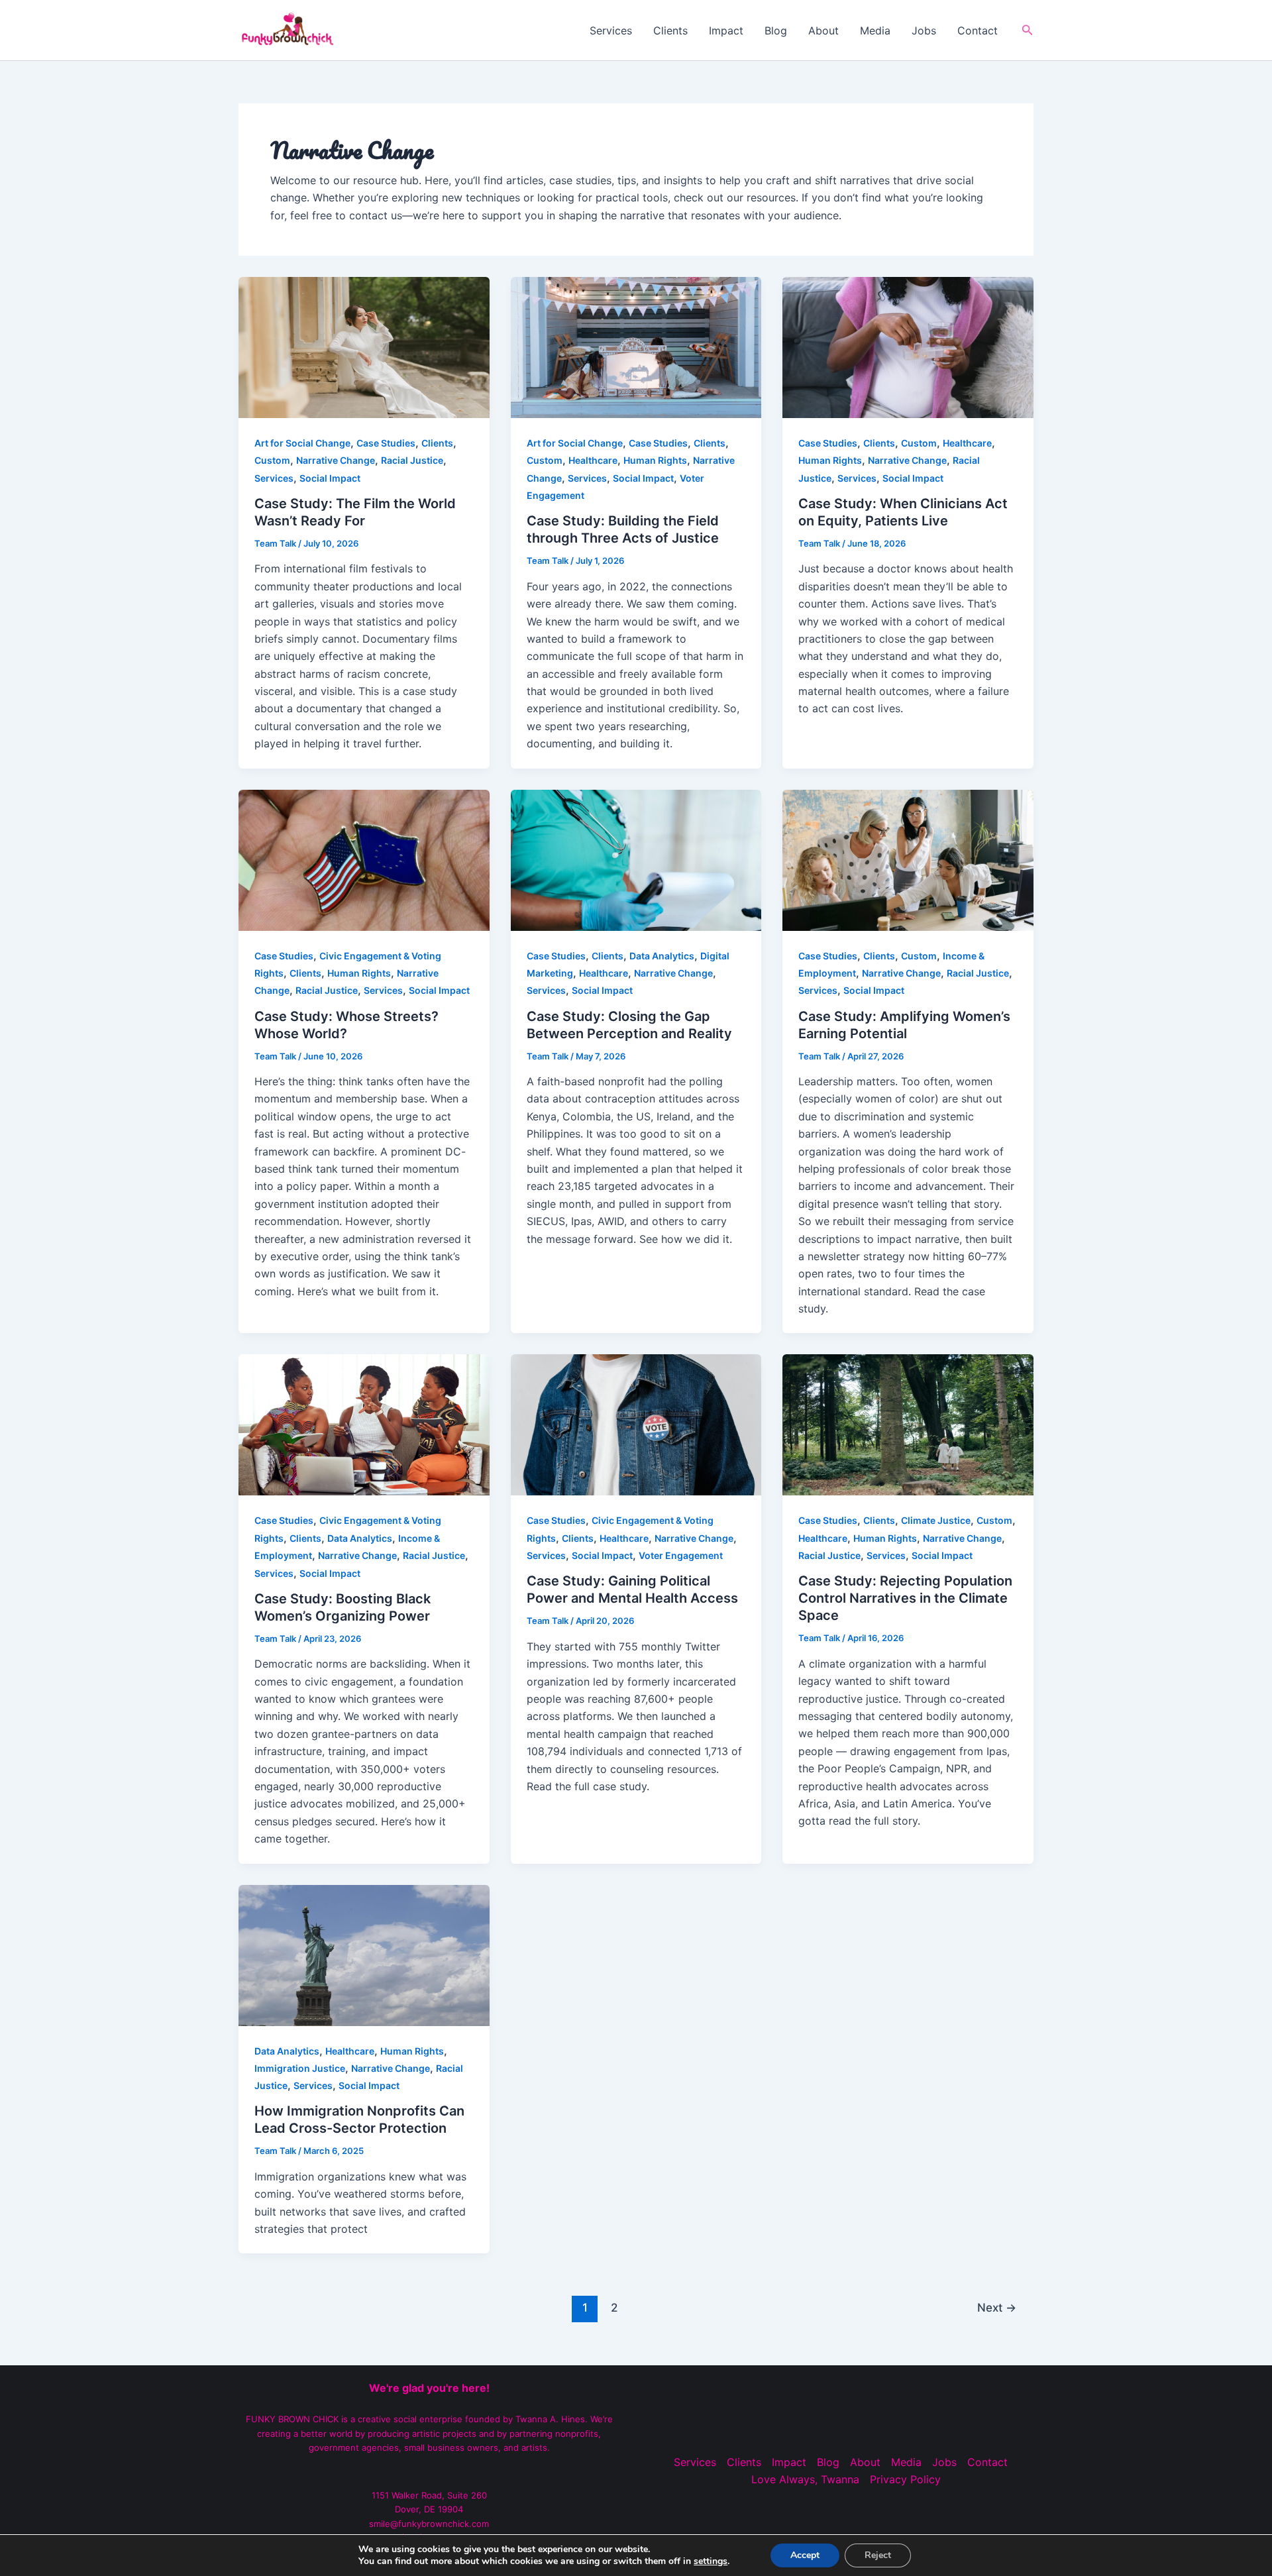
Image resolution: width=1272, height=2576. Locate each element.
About (823, 30)
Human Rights (655, 460)
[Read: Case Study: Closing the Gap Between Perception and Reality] (636, 859)
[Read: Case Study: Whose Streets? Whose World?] (364, 859)
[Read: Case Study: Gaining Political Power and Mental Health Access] (636, 1424)
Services (611, 30)
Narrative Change (336, 460)
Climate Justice (936, 1520)
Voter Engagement (681, 1555)
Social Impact (330, 478)
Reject (878, 2555)
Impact (726, 30)
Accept (805, 2555)
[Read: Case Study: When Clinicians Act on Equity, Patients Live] (908, 347)
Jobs (924, 30)
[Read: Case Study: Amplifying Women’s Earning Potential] (908, 859)
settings (711, 2561)
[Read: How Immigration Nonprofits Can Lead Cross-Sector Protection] (364, 1954)
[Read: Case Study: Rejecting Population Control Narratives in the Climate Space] (908, 1424)
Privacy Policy (905, 2479)
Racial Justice (412, 460)
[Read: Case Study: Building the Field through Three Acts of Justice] (636, 347)
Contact (978, 30)
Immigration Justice (300, 2068)
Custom (272, 460)
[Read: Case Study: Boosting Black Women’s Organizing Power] (364, 1424)
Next (997, 2307)
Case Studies (386, 443)
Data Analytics (662, 956)
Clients (670, 30)
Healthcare (593, 460)
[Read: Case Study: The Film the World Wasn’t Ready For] (364, 347)
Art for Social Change (302, 443)
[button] (1028, 30)
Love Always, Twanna (805, 2479)
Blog (776, 30)
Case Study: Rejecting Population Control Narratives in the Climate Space (905, 1598)
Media (875, 30)
